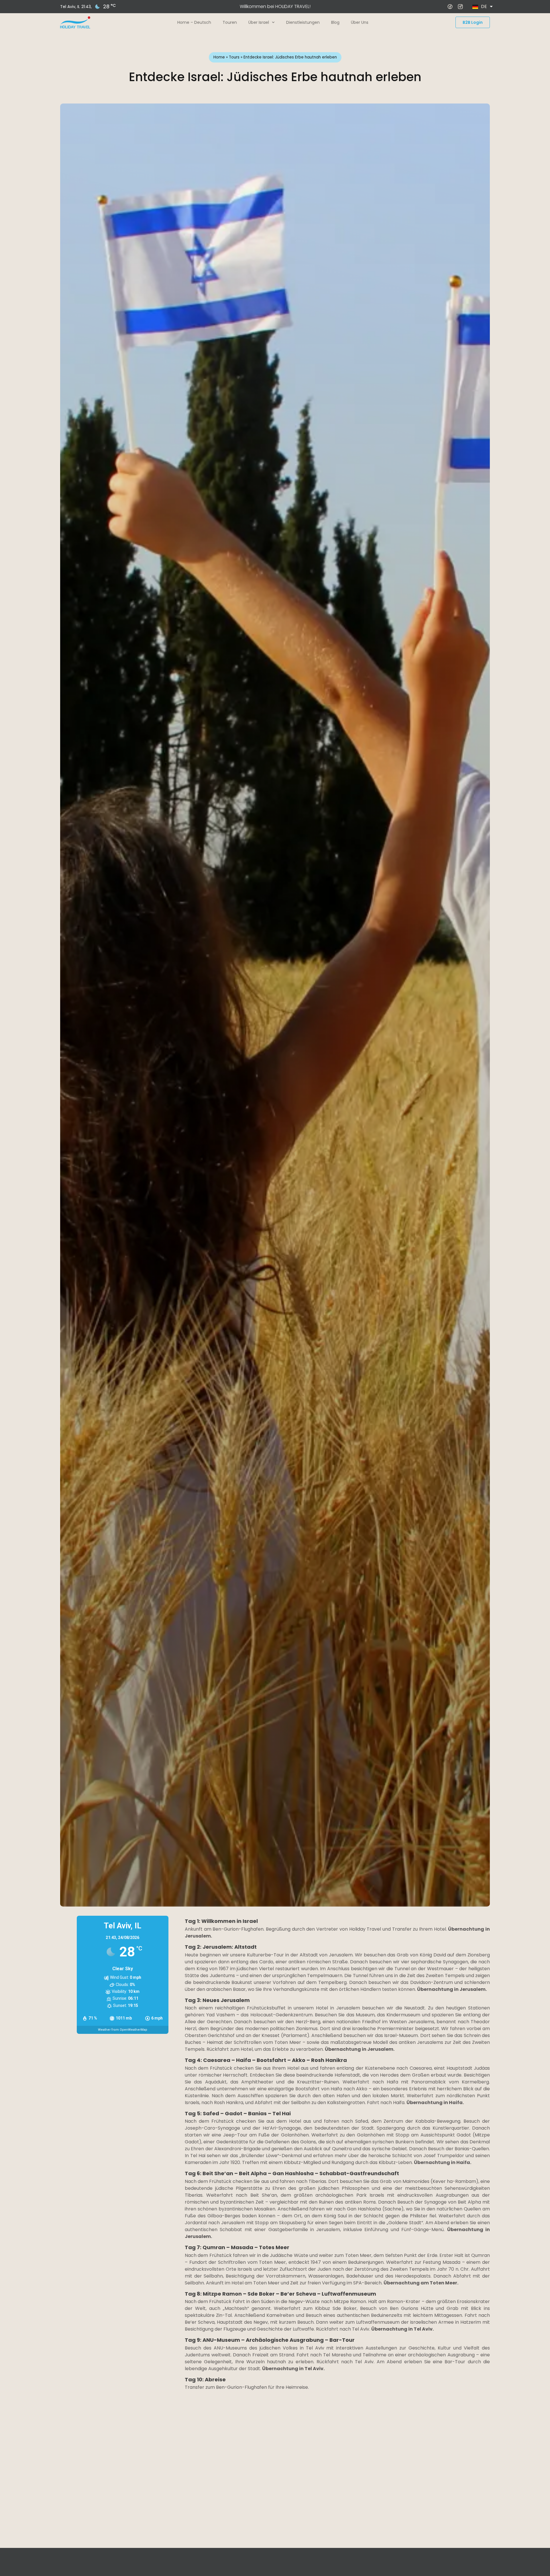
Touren (230, 22)
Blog (335, 22)
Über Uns (360, 22)
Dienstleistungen (303, 22)
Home (219, 57)
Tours (234, 57)
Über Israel (259, 22)
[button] (47, 2487)
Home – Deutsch (194, 22)
